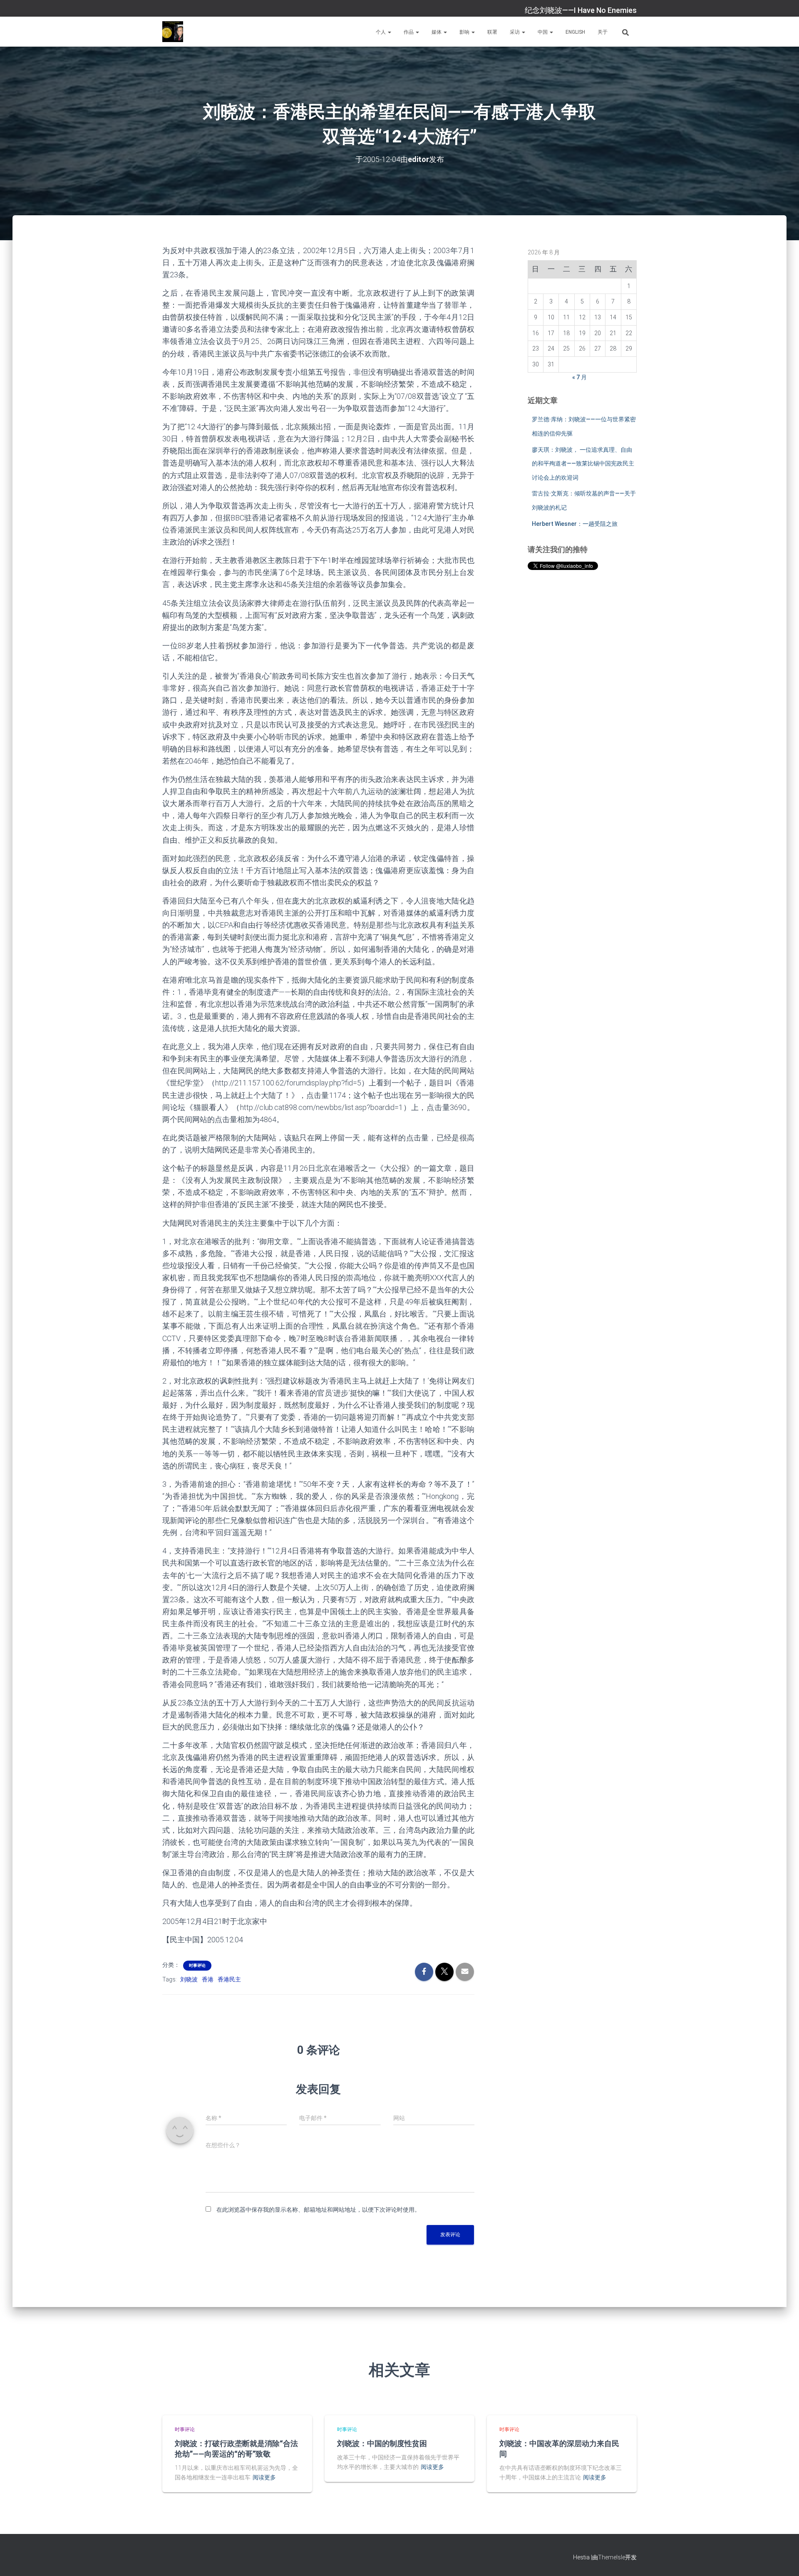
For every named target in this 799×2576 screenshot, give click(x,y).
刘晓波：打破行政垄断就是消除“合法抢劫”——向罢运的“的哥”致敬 (236, 2448)
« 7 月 (579, 377)
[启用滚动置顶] (783, 2559)
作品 (409, 32)
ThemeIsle (612, 2557)
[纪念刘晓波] (173, 32)
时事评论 (197, 1965)
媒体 (437, 32)
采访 (515, 32)
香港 (208, 1979)
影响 (465, 32)
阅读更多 (264, 2477)
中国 (543, 32)
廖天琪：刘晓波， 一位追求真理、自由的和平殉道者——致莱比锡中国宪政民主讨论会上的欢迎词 (583, 464)
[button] (389, 32)
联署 (492, 32)
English (575, 32)
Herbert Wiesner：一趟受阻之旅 (575, 524)
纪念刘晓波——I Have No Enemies (581, 10)
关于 (603, 32)
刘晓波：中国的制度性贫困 (382, 2443)
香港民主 (229, 1979)
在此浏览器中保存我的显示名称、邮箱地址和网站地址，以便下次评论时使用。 (318, 2210)
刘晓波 (189, 1979)
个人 (381, 32)
